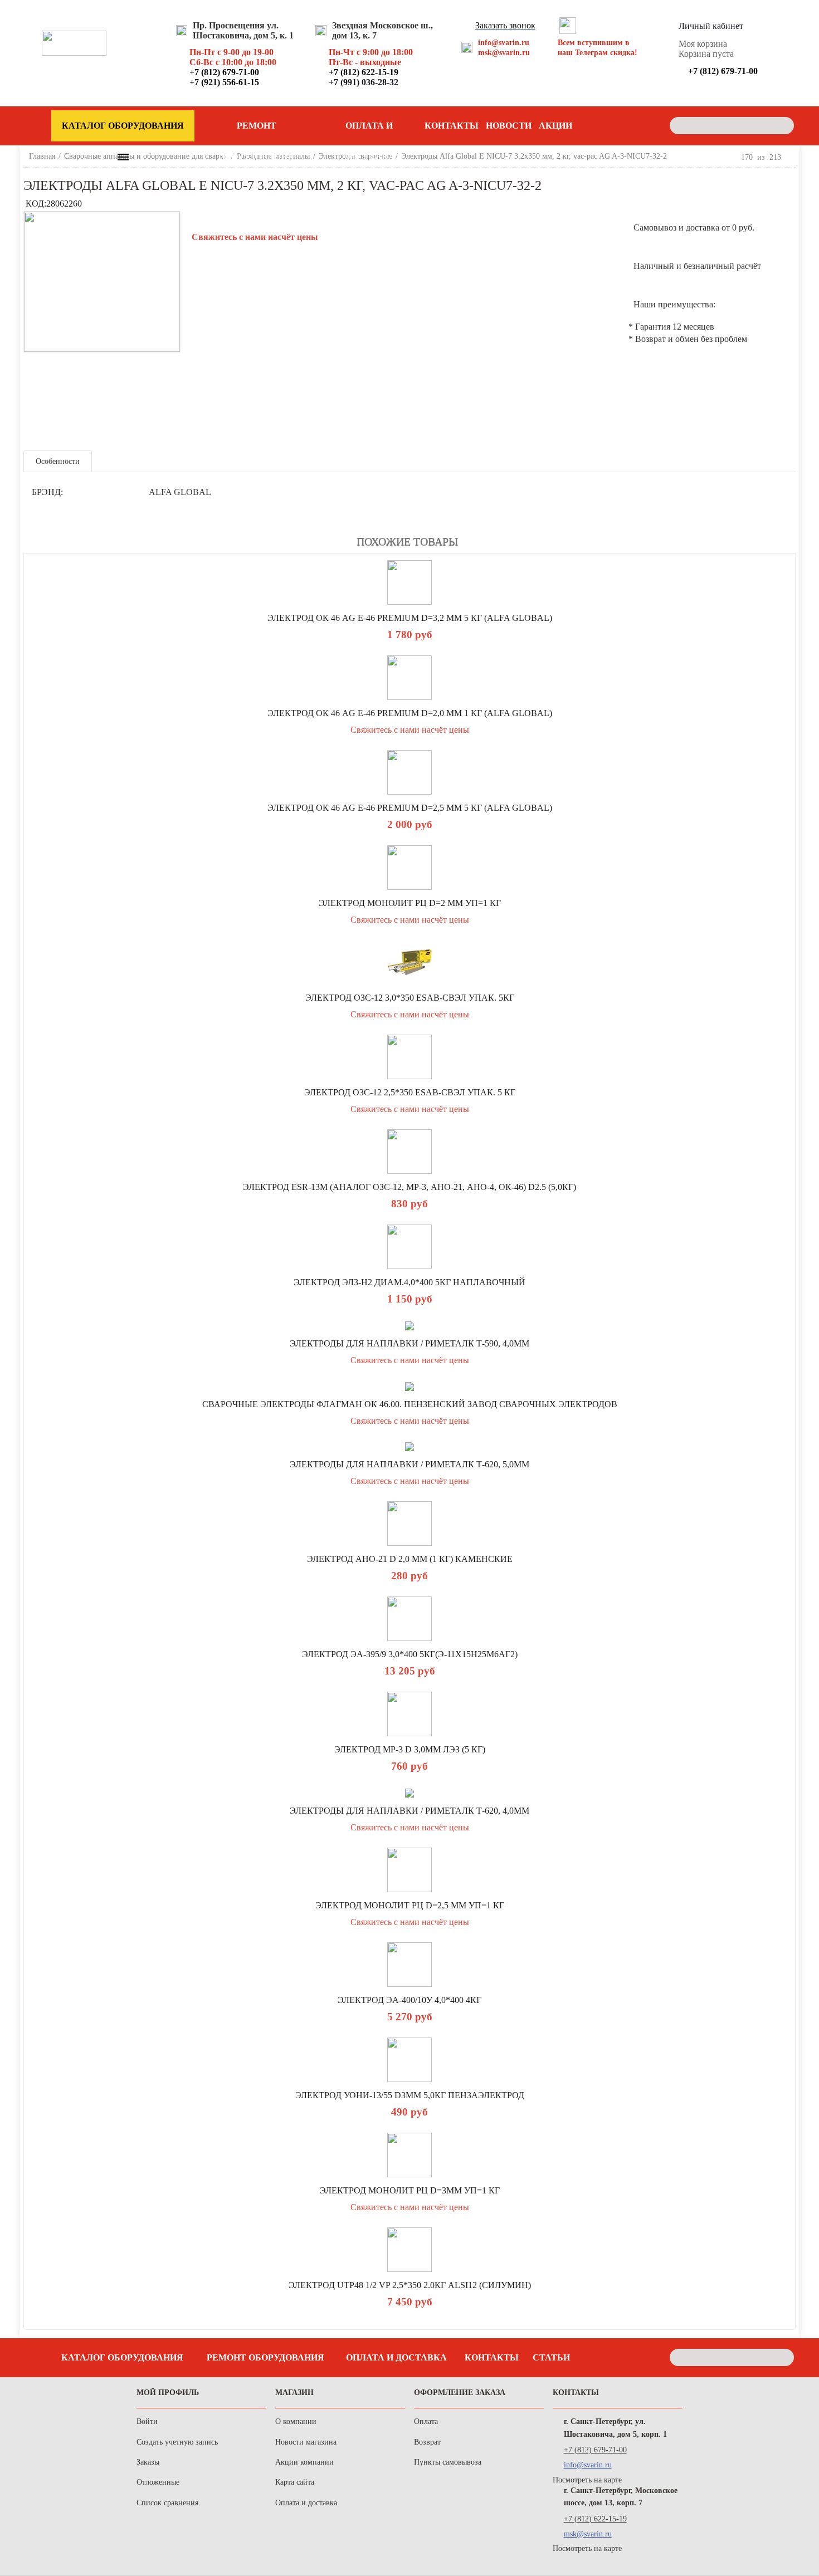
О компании (296, 2421)
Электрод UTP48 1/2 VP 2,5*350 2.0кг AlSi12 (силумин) (410, 2285)
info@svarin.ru (504, 43)
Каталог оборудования (122, 2357)
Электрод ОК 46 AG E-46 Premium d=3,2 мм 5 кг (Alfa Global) (410, 618)
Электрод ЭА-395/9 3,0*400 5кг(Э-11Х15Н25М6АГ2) (410, 1654)
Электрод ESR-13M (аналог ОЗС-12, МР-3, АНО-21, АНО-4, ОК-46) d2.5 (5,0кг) (409, 1187)
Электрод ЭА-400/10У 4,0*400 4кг (409, 2000)
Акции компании (304, 2462)
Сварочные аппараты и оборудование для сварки (146, 156)
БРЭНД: (47, 492)
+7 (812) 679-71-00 (595, 2450)
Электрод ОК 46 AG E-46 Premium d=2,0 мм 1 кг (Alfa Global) (410, 713)
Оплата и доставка (369, 131)
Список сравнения (167, 2503)
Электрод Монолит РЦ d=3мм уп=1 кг (410, 2190)
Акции (555, 126)
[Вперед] (791, 157)
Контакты (452, 126)
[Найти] (783, 126)
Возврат (427, 2442)
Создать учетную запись (177, 2442)
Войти (147, 2421)
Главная (42, 156)
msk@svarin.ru (504, 53)
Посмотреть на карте (587, 2480)
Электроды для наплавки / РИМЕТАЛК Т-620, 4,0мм (409, 1811)
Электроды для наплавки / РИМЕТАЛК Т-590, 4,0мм (409, 1343)
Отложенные (158, 2482)
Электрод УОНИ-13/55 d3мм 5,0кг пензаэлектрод (410, 2095)
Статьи (551, 2357)
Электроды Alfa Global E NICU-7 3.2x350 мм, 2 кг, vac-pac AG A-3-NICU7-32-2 (534, 156)
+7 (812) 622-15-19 (595, 2519)
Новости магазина (306, 2442)
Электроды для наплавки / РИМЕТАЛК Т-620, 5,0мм (409, 1464)
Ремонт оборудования (256, 131)
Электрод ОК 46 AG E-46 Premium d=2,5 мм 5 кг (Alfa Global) (410, 808)
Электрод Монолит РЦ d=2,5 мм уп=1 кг (410, 1905)
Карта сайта (295, 2482)
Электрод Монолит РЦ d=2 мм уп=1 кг (410, 903)
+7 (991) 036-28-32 (364, 82)
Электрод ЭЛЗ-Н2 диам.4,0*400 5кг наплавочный (409, 1282)
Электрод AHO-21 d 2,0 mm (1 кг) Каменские (410, 1559)
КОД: (36, 204)
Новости (509, 126)
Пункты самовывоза (448, 2462)
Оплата (426, 2421)
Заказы (148, 2462)
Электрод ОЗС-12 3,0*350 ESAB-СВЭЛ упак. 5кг (410, 998)
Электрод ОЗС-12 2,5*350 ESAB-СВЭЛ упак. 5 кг (410, 1092)
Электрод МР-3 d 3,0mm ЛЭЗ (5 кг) (410, 1749)
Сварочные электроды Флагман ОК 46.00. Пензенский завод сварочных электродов (410, 1404)
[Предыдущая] (732, 157)
